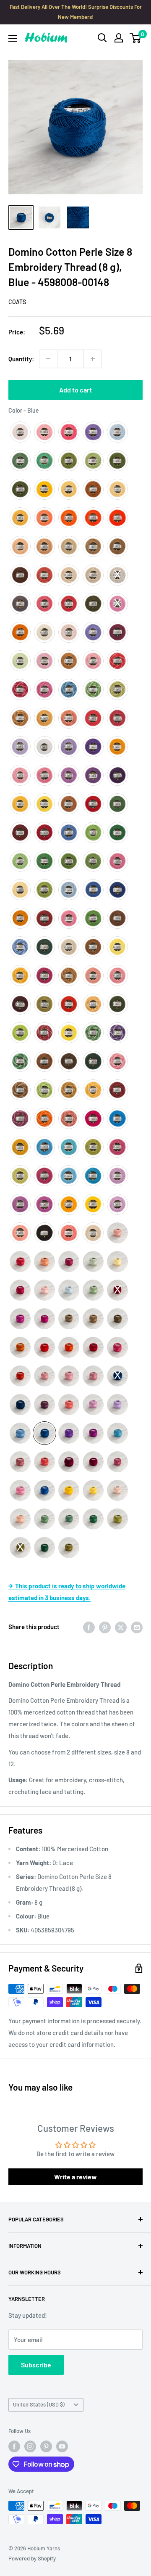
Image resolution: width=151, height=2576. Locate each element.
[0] (136, 38)
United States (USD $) (39, 2404)
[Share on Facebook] (89, 1627)
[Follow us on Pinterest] (46, 2446)
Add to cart (75, 390)
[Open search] (102, 38)
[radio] (20, 432)
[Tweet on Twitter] (121, 1627)
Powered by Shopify (32, 2558)
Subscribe (36, 2365)
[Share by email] (137, 1627)
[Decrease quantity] (48, 359)
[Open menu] (13, 38)
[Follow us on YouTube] (62, 2446)
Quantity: (21, 359)
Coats (17, 302)
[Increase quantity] (93, 359)
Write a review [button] (75, 2177)
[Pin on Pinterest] (105, 1627)
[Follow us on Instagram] (30, 2446)
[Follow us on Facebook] (14, 2446)
